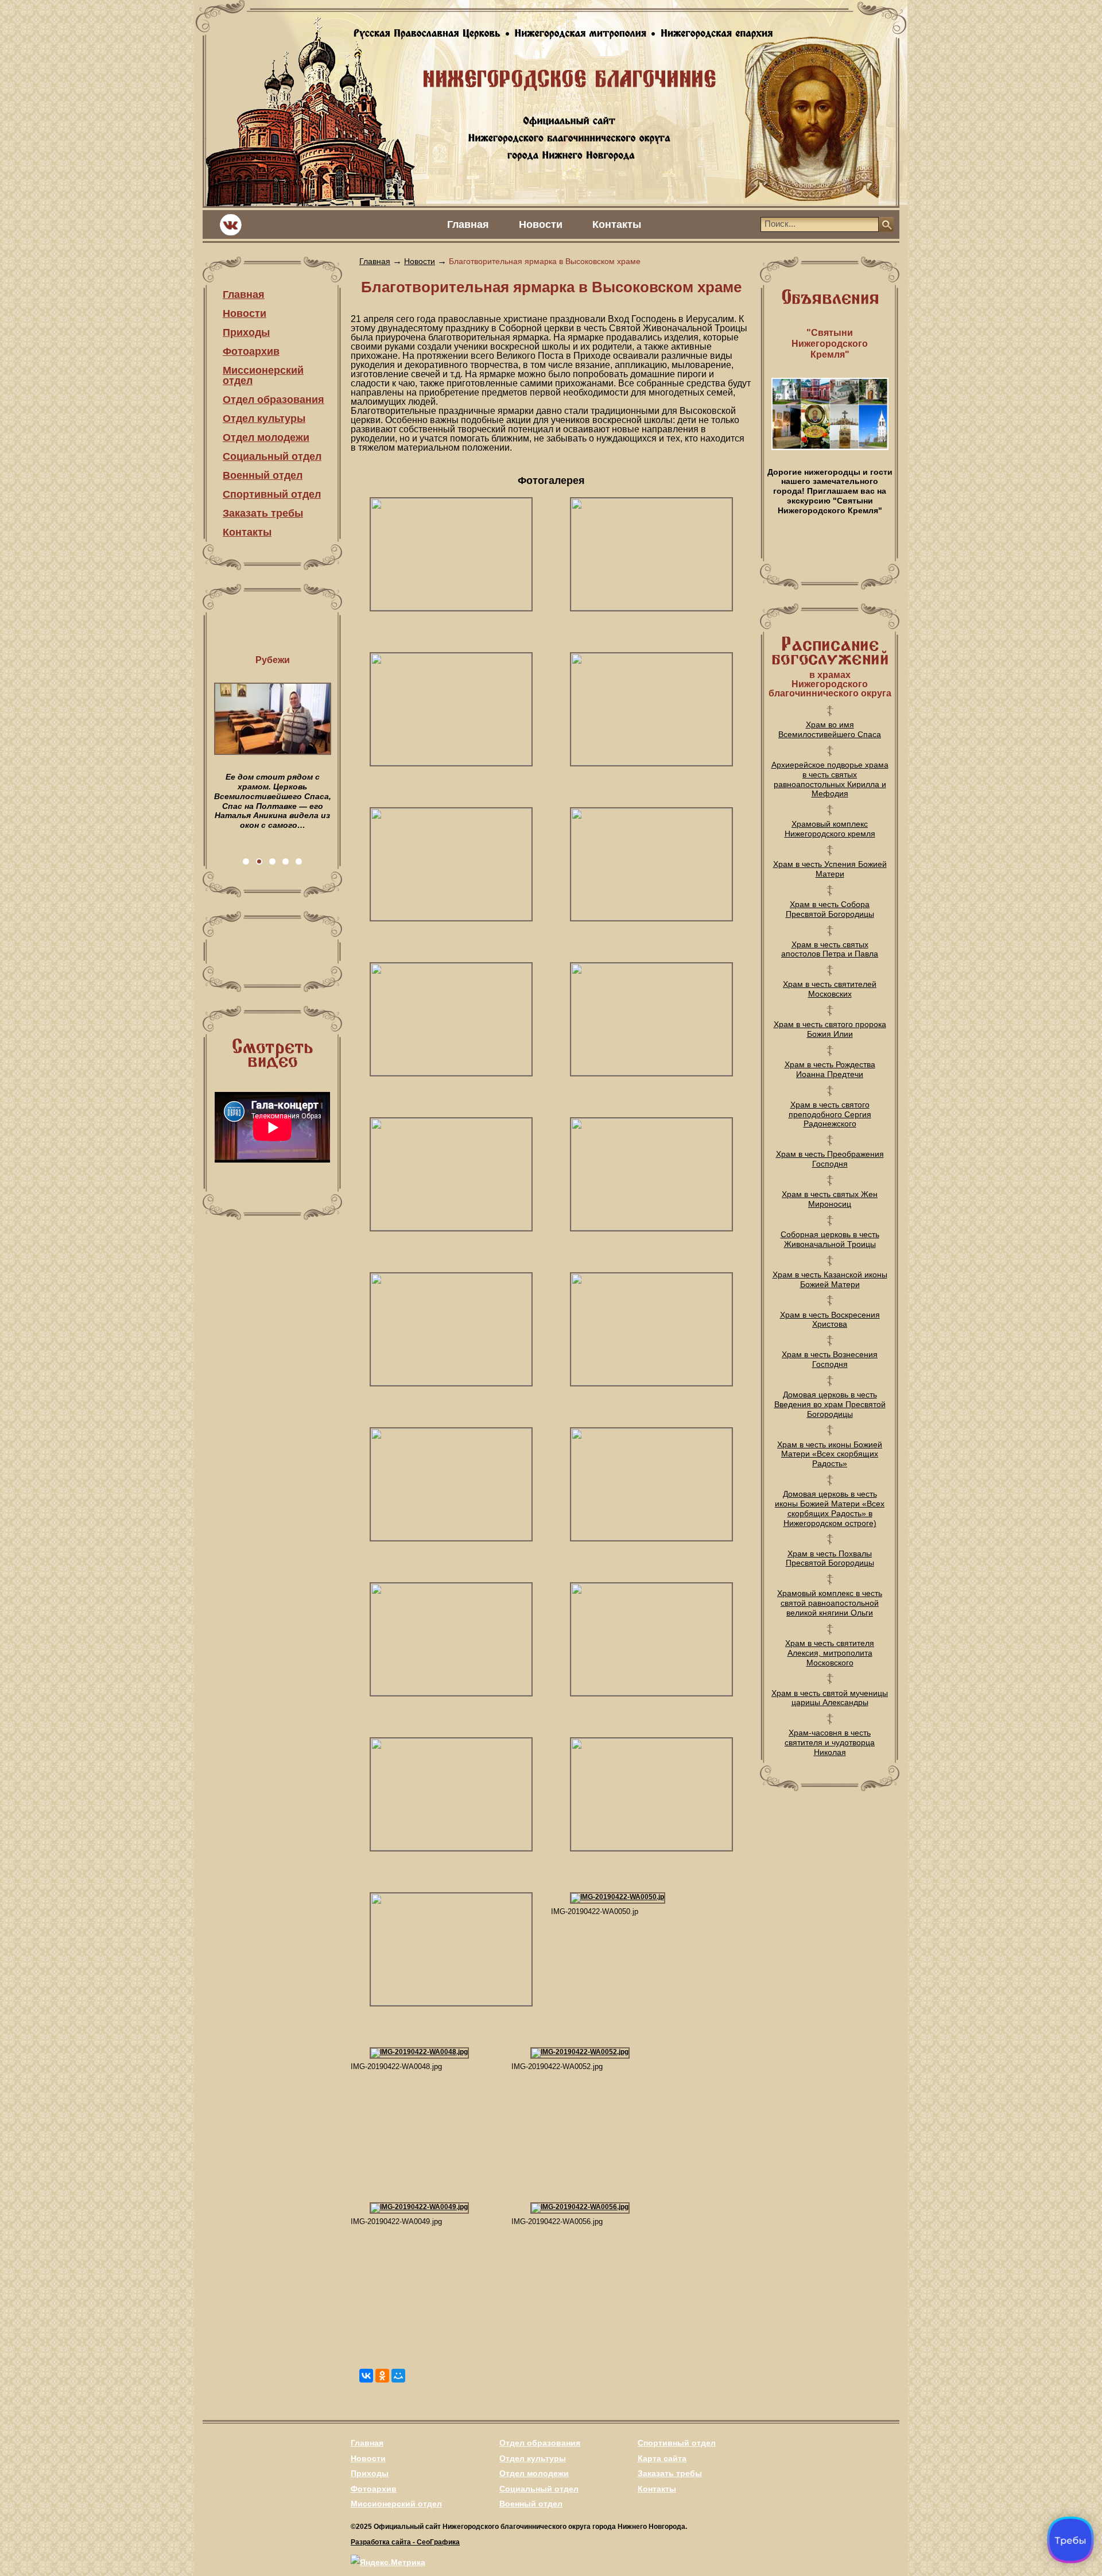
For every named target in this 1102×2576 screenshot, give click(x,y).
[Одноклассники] (382, 2376)
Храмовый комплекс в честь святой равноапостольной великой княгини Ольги (830, 1603)
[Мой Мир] (398, 2376)
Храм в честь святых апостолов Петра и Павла (830, 949)
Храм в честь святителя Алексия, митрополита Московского (830, 1653)
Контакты (617, 224)
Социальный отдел (272, 456)
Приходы (246, 332)
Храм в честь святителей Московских (830, 989)
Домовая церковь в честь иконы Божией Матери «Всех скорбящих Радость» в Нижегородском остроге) (830, 1508)
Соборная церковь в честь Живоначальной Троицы (830, 1239)
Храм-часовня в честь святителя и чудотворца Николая (830, 1742)
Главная (468, 224)
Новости (541, 224)
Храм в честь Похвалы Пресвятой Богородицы (830, 1558)
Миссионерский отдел (263, 375)
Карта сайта (662, 2458)
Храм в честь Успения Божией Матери (830, 869)
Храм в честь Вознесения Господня (830, 1359)
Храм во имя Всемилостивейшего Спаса (830, 729)
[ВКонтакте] (366, 2376)
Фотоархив (251, 351)
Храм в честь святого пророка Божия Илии (830, 1029)
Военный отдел (263, 475)
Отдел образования (273, 400)
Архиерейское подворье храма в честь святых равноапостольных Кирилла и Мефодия (830, 779)
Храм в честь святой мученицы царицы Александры (830, 1698)
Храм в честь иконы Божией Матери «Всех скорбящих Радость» (830, 1454)
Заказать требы (263, 513)
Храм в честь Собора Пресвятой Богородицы (830, 909)
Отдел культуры (264, 419)
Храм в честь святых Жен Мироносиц (830, 1199)
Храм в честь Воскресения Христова (830, 1320)
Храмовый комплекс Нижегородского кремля (830, 829)
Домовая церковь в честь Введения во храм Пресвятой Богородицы (830, 1404)
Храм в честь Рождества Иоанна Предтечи (830, 1069)
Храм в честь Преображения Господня (830, 1159)
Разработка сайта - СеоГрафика (405, 2542)
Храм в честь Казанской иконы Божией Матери (830, 1279)
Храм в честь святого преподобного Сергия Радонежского (830, 1114)
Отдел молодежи (266, 437)
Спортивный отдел (272, 494)
